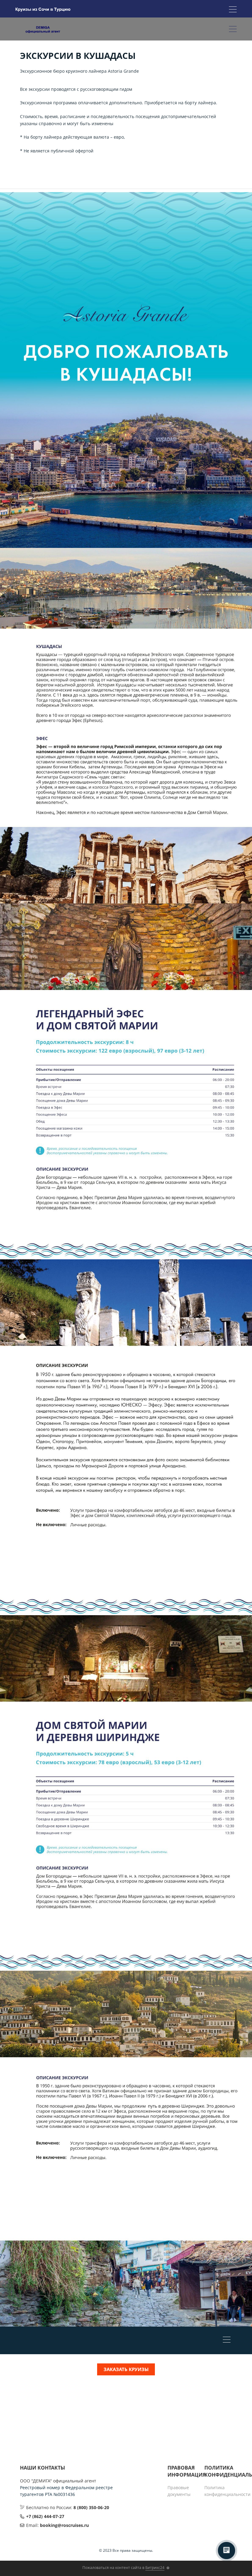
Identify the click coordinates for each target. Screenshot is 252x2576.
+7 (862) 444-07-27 (45, 2516)
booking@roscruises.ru (64, 2525)
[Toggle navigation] (233, 10)
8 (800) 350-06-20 (91, 2507)
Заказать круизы (126, 2369)
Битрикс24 (155, 2568)
